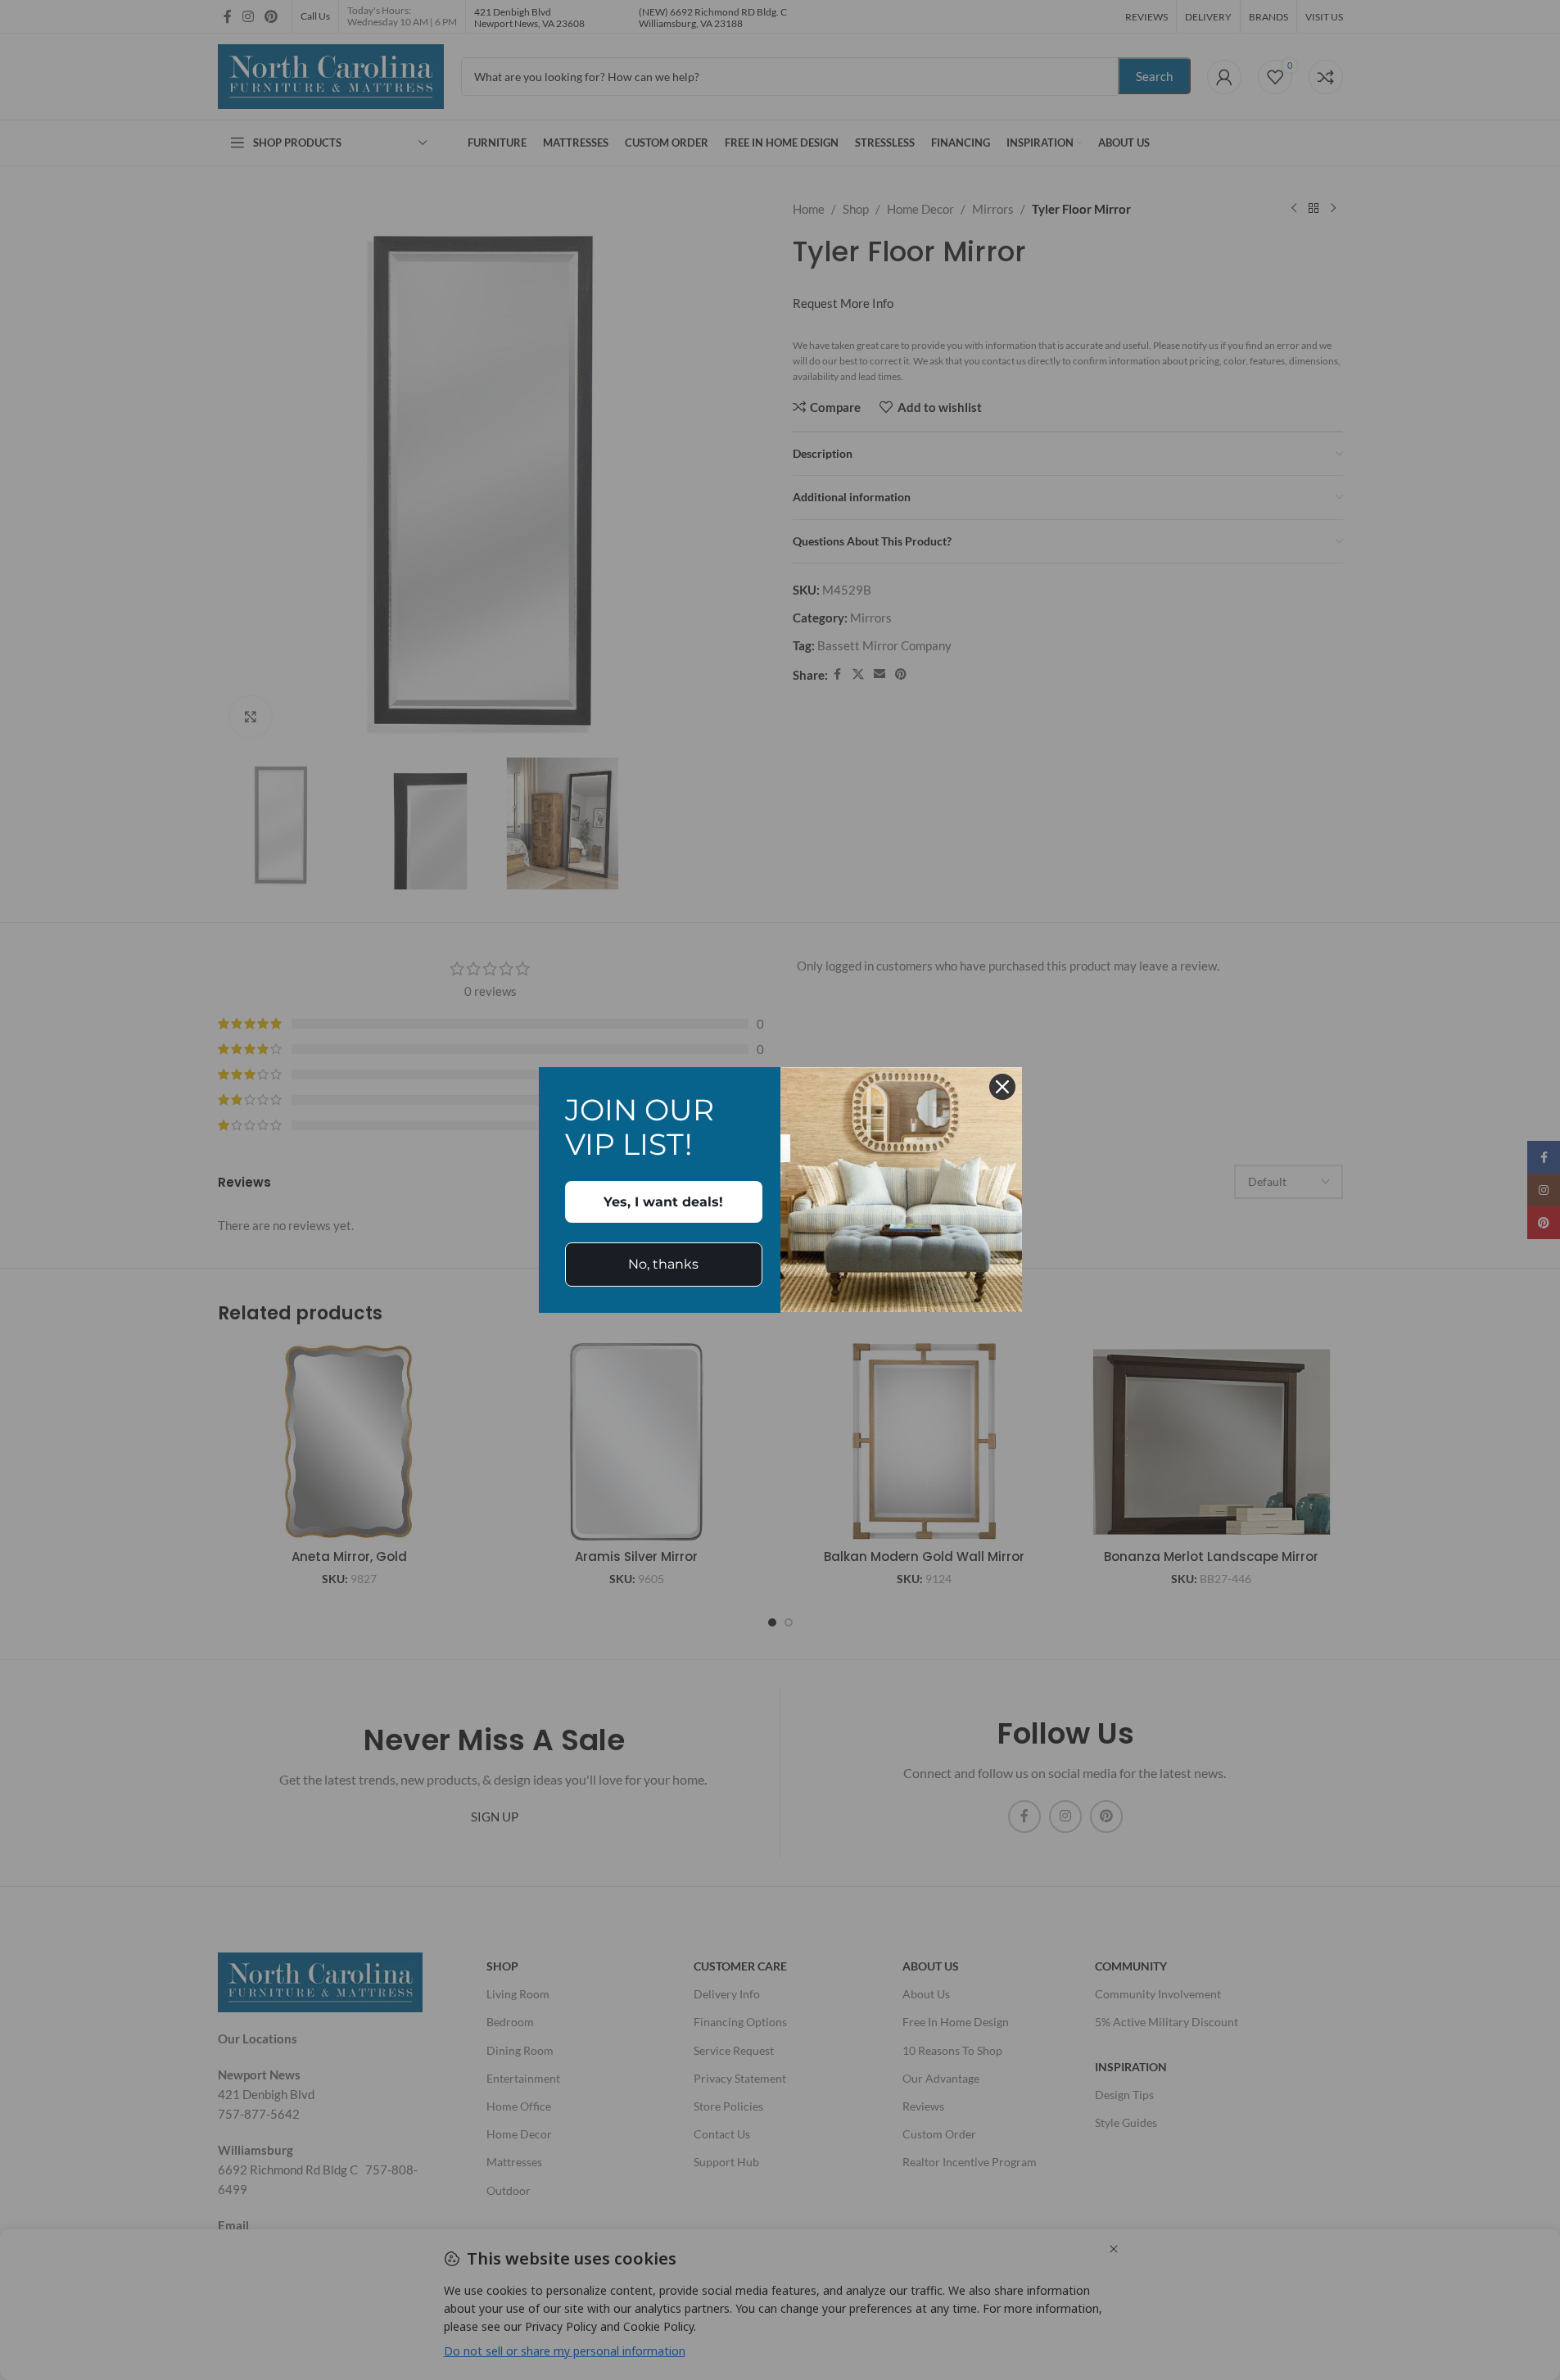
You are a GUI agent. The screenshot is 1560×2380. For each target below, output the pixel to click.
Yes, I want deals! (663, 1202)
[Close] (1002, 1087)
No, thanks (663, 1264)
